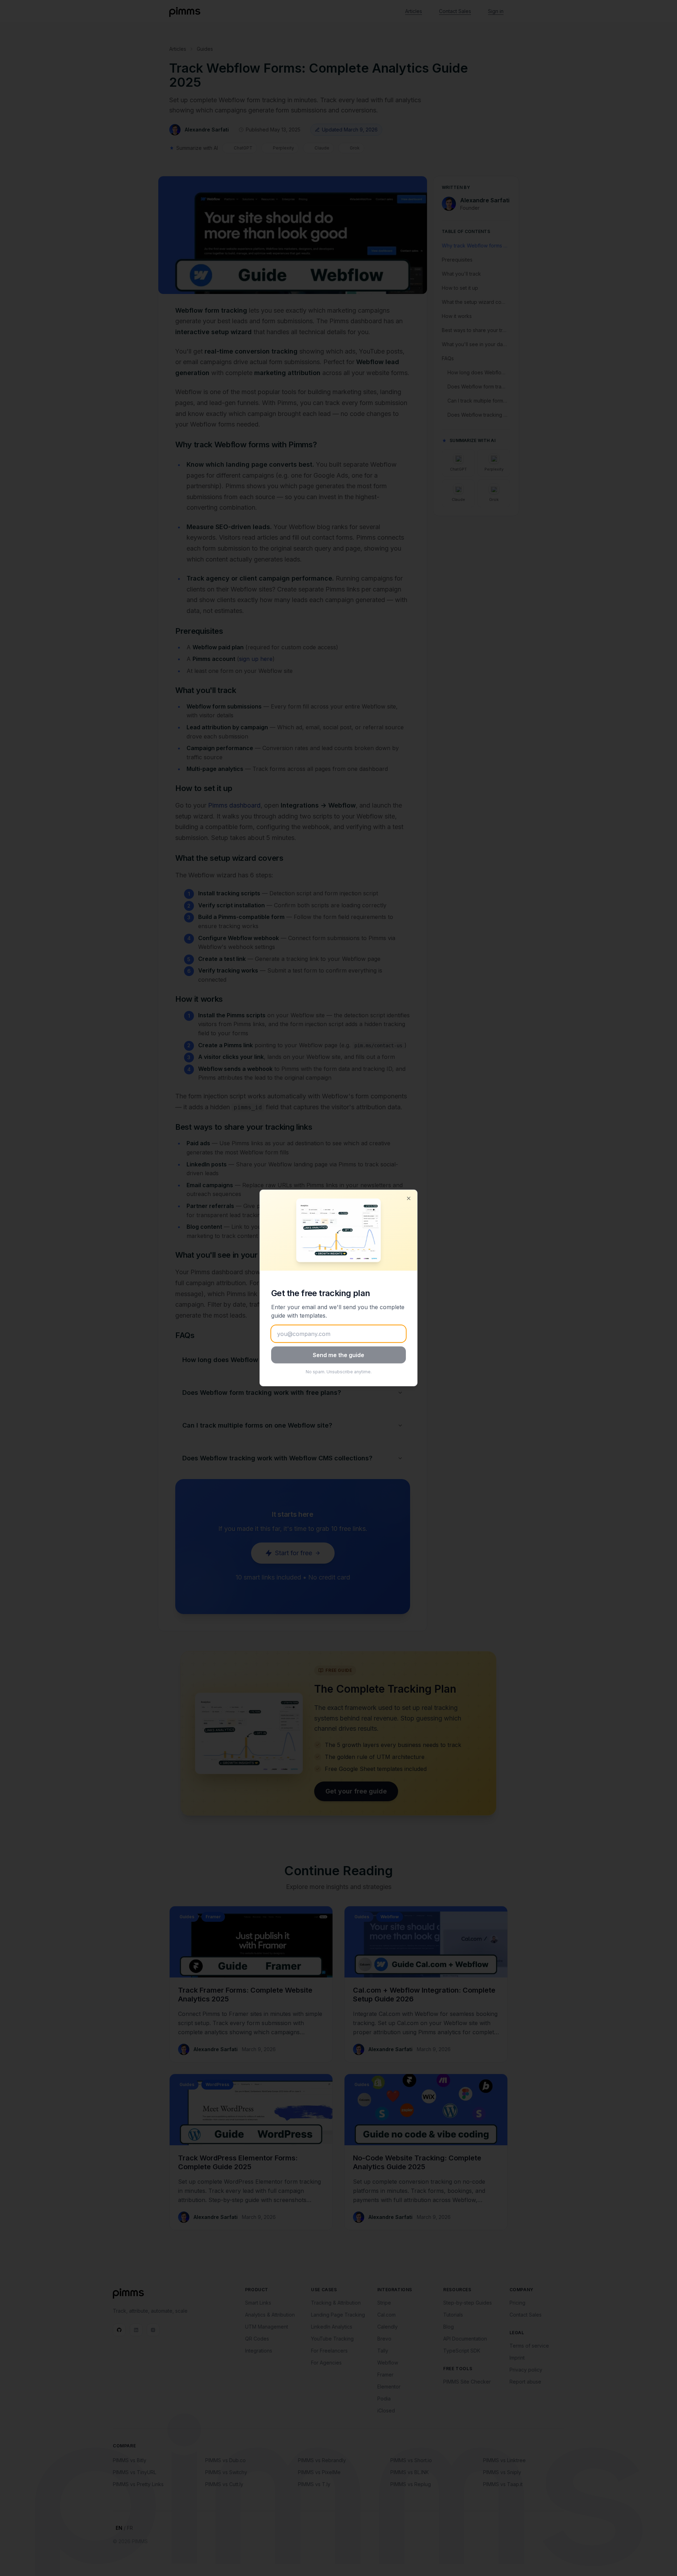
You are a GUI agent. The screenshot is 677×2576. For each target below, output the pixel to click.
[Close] (409, 1198)
